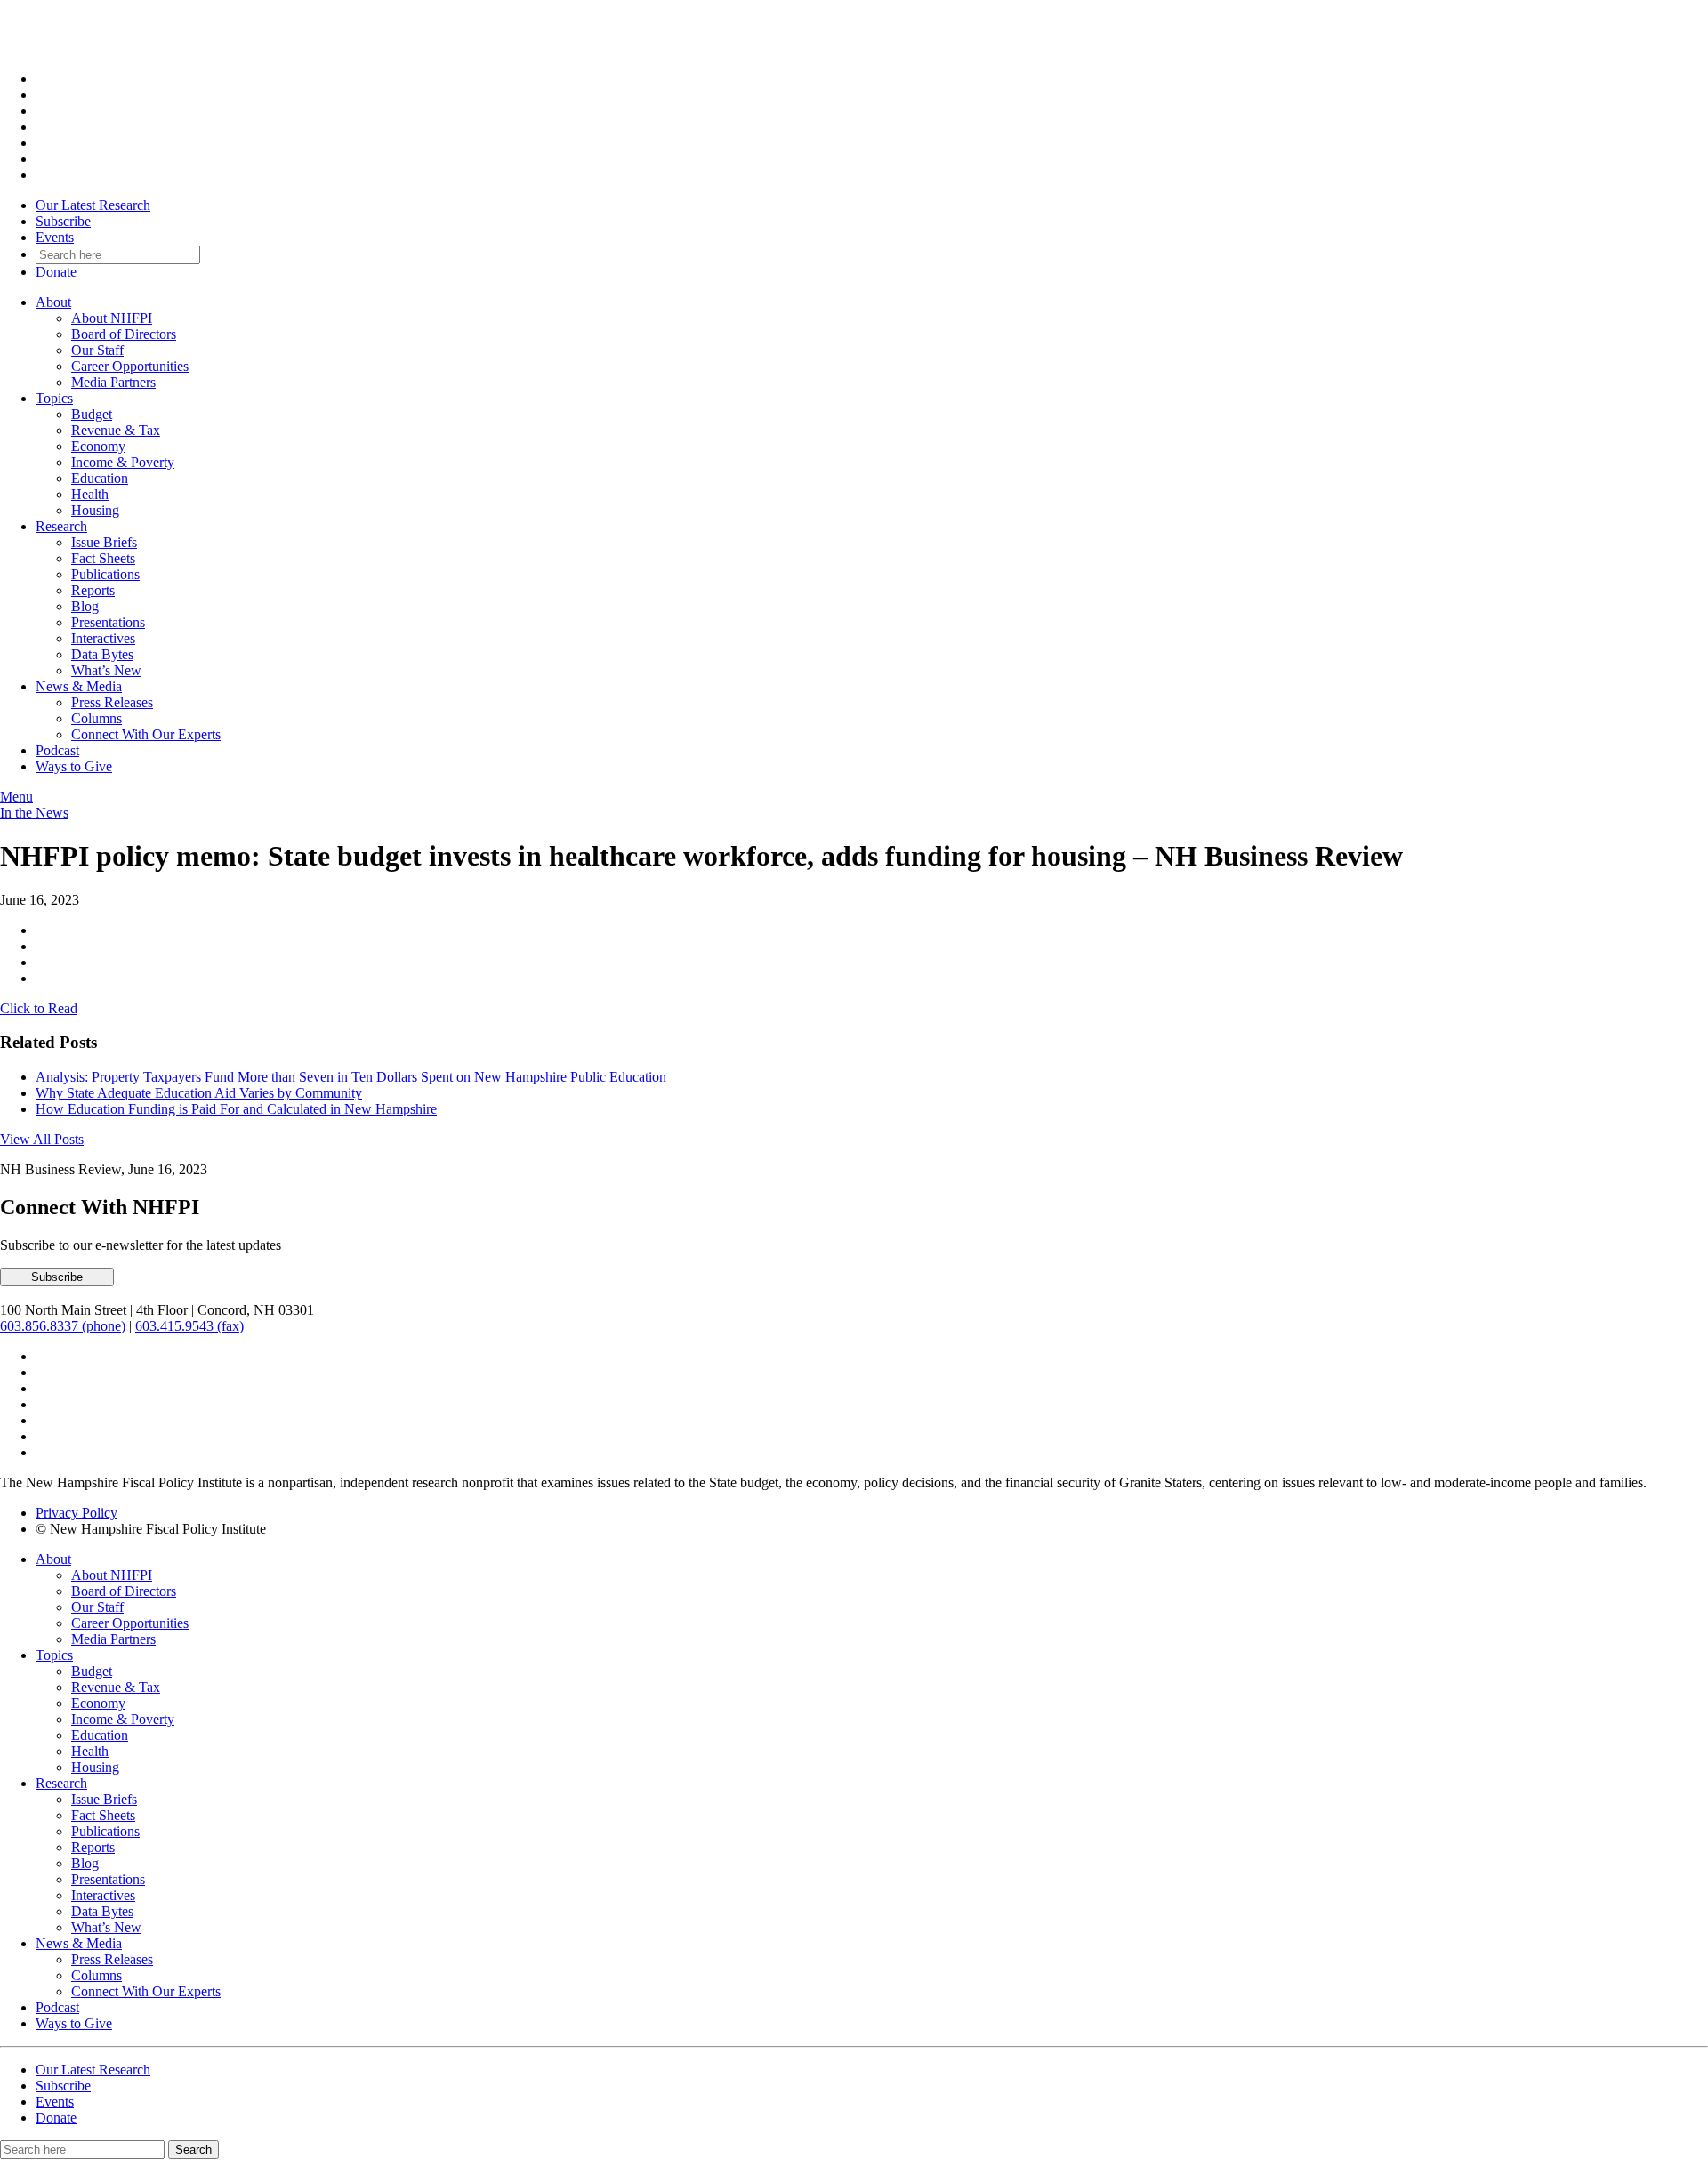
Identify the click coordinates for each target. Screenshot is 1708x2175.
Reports (93, 590)
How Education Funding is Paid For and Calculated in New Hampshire (236, 1109)
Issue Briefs (104, 542)
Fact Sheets (103, 558)
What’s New (106, 670)
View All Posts (42, 1139)
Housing (95, 510)
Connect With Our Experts (146, 734)
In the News (34, 813)
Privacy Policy (77, 1513)
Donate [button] (56, 272)
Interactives (103, 638)
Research (61, 526)
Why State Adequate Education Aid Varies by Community (199, 1093)
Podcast (57, 750)
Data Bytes (102, 654)
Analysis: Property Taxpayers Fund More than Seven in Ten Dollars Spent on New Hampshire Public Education (351, 1077)
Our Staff (97, 350)
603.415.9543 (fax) (189, 1326)
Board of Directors (124, 334)
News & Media (79, 686)
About (53, 302)
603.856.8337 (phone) (63, 1326)
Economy (98, 446)
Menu (16, 797)
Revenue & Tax (116, 430)
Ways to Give (74, 766)
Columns (97, 718)
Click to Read (39, 1008)
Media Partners (113, 382)
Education (100, 478)
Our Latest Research (93, 205)
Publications (105, 574)
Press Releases (112, 702)
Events (55, 237)
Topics (54, 398)
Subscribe (63, 221)
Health (90, 494)
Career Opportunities (130, 366)
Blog (85, 606)
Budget (92, 414)
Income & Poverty (123, 462)
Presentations (108, 622)
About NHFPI (112, 318)
